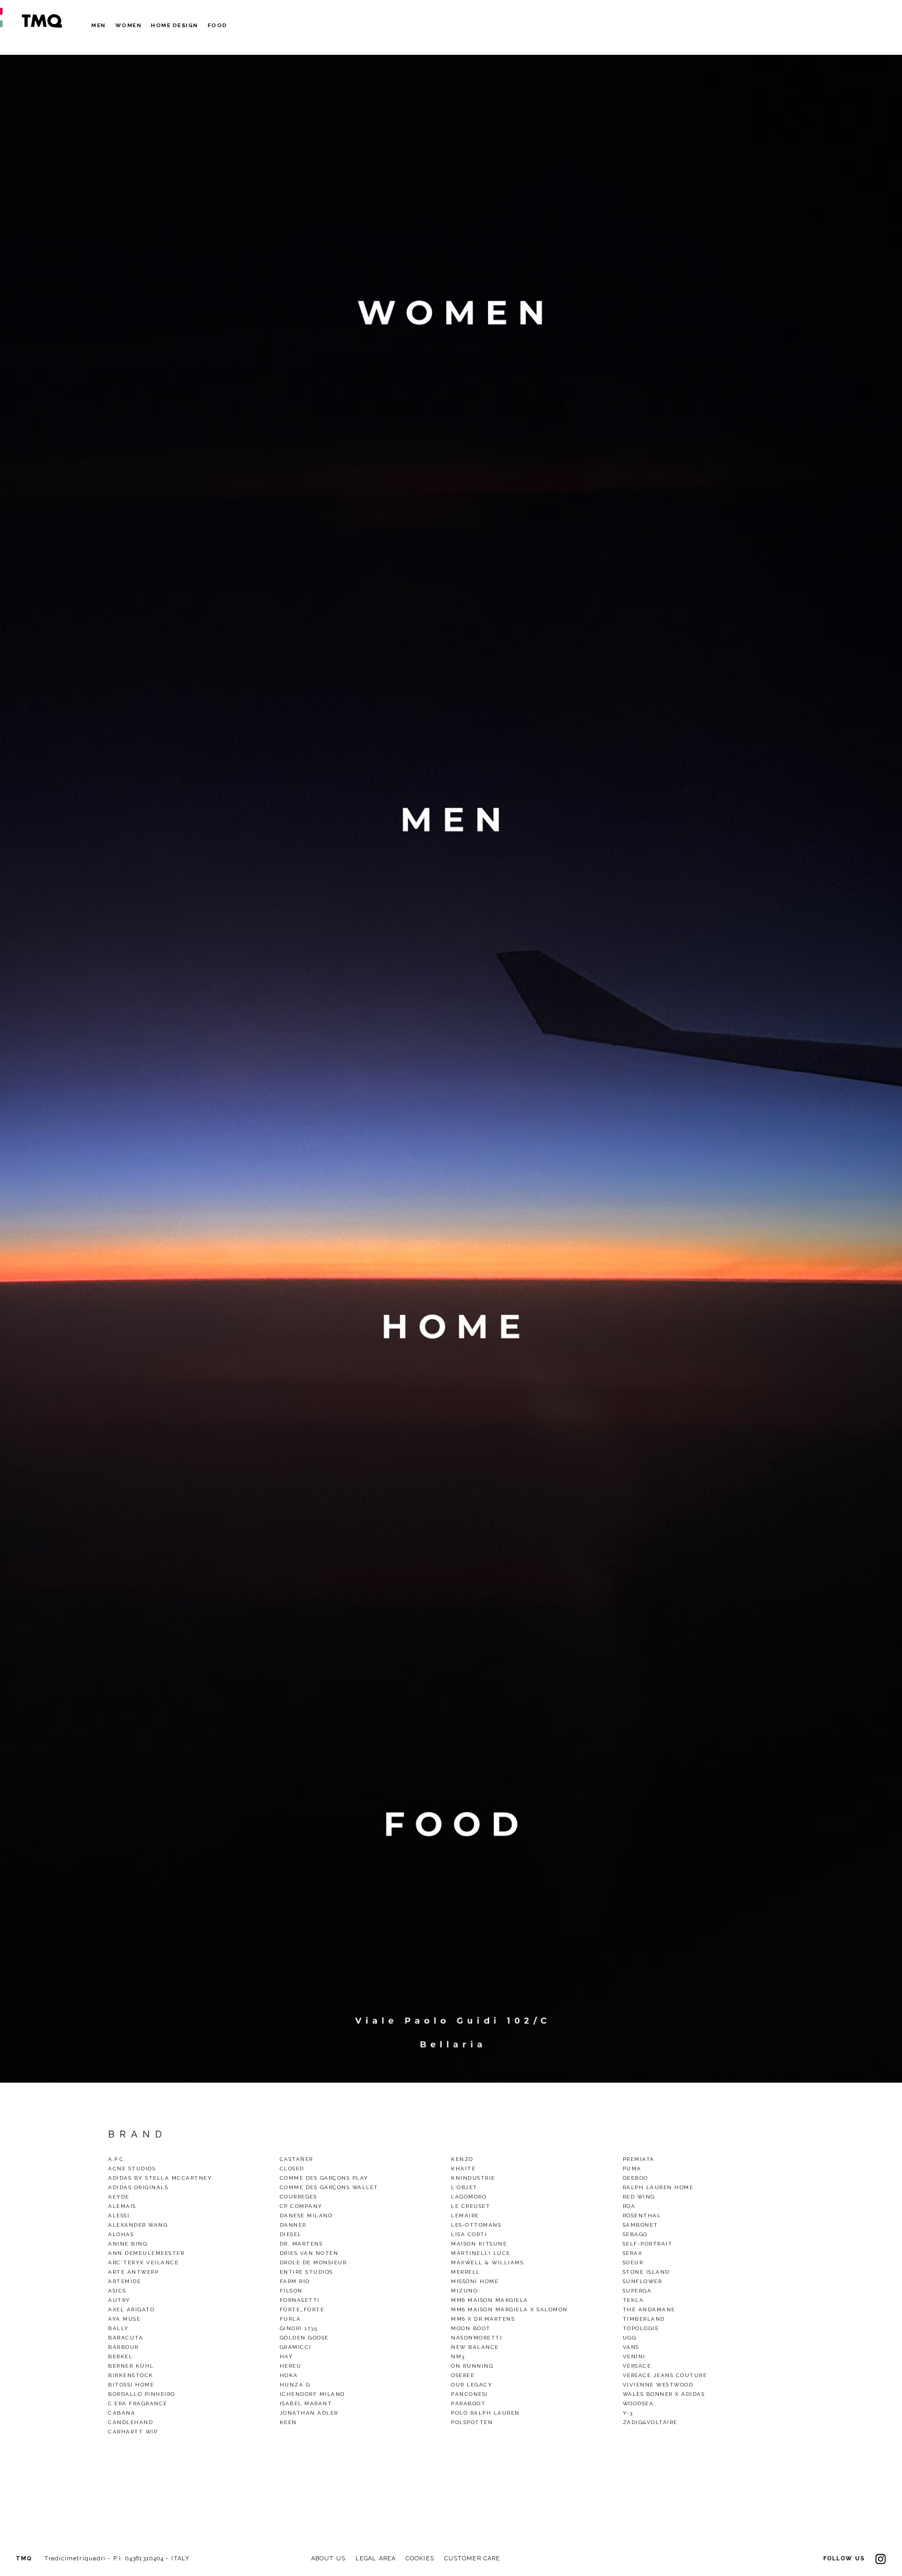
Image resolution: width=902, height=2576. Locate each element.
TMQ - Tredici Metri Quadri (42, 21)
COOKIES (420, 2559)
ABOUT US (328, 2559)
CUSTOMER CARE (472, 2559)
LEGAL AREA (376, 2559)
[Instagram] (881, 2559)
